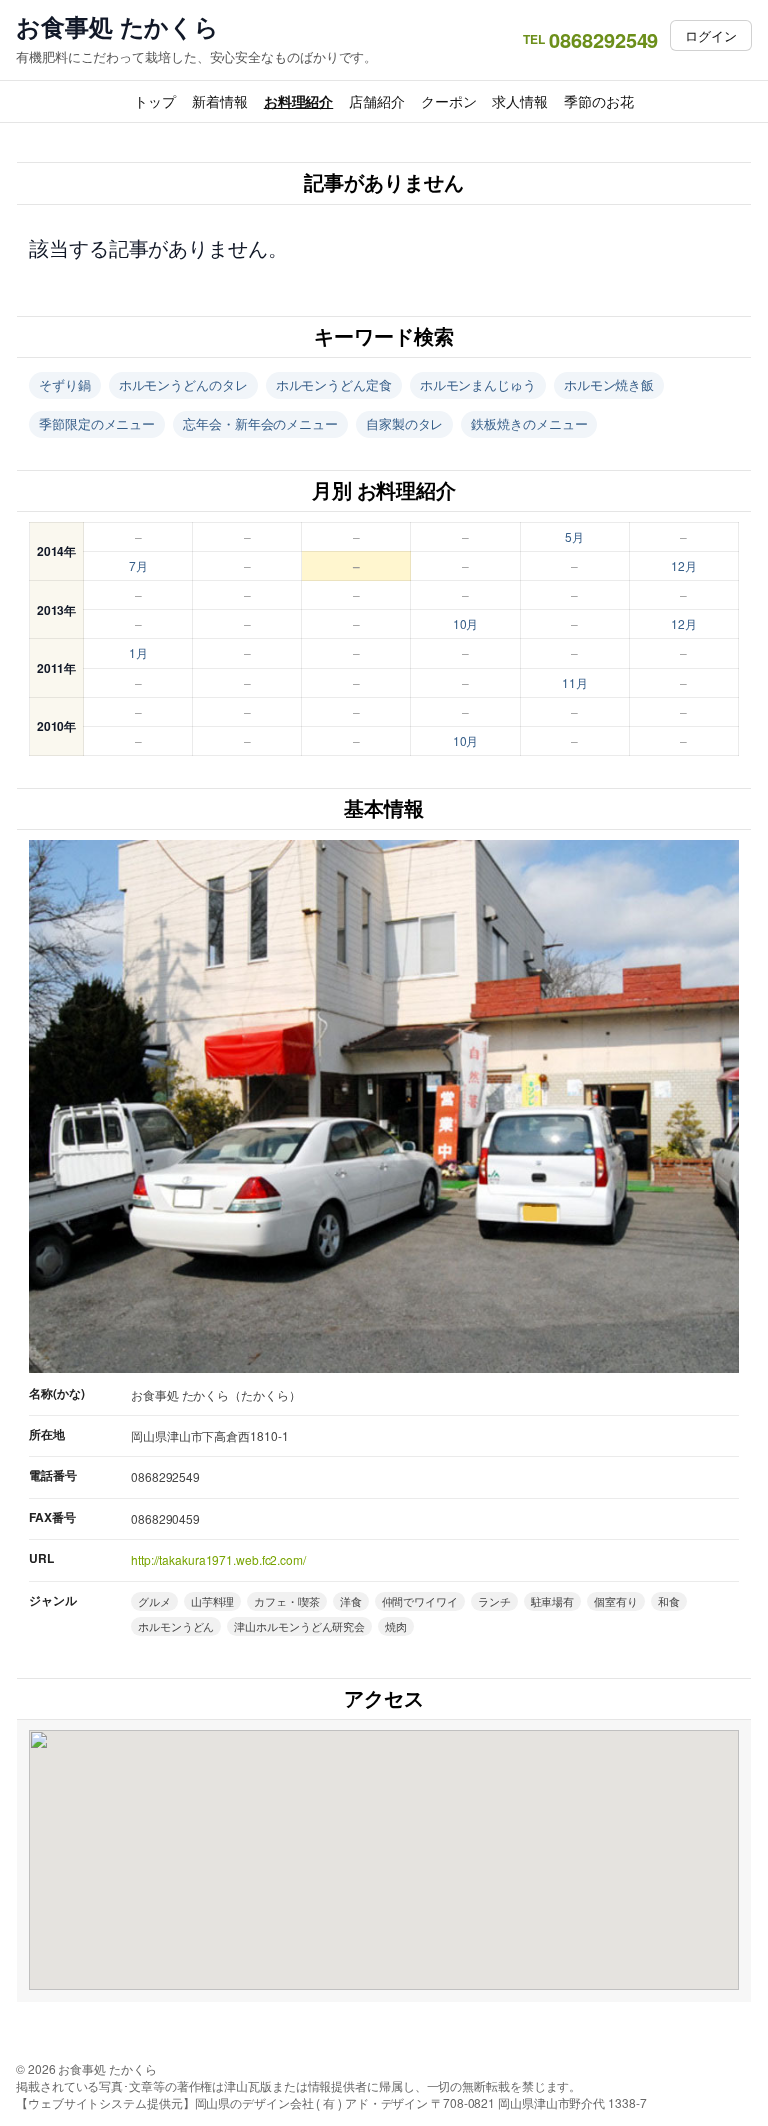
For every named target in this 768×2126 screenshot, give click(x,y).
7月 (138, 565)
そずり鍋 (65, 384)
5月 (574, 536)
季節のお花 (599, 101)
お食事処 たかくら (117, 26)
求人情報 (520, 101)
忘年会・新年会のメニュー (260, 423)
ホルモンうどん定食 (334, 384)
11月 (575, 682)
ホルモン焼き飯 (609, 384)
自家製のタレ (404, 423)
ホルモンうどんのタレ (183, 384)
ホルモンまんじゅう (478, 384)
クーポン (449, 101)
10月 (466, 623)
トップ (155, 101)
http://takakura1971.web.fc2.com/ (218, 1559)
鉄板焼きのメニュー (529, 423)
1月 (138, 652)
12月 (684, 565)
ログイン (711, 35)
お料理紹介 (299, 101)
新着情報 (220, 101)
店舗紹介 (377, 101)
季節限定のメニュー (97, 423)
